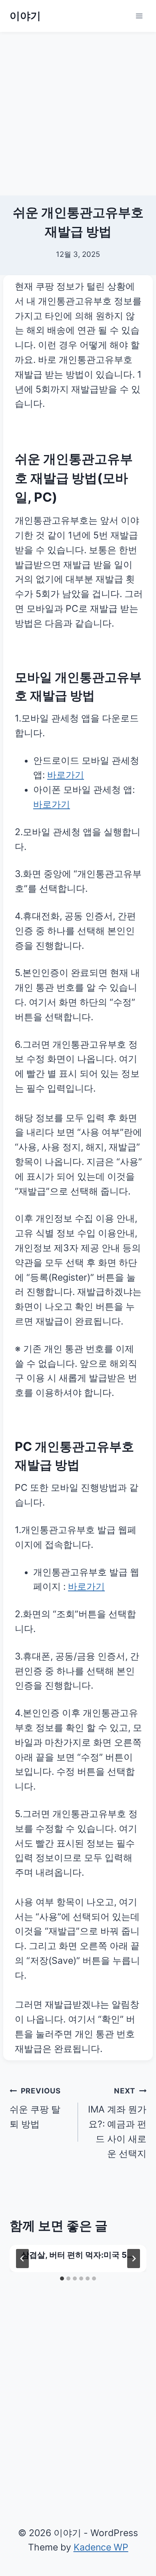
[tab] (62, 2278)
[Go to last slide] (22, 2259)
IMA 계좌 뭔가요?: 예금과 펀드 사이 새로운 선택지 (117, 2123)
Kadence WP (101, 2547)
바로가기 (66, 775)
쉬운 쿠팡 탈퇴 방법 (35, 2108)
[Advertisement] (78, 114)
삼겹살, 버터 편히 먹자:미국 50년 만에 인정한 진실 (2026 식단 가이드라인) (78, 2256)
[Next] (134, 2259)
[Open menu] (139, 16)
